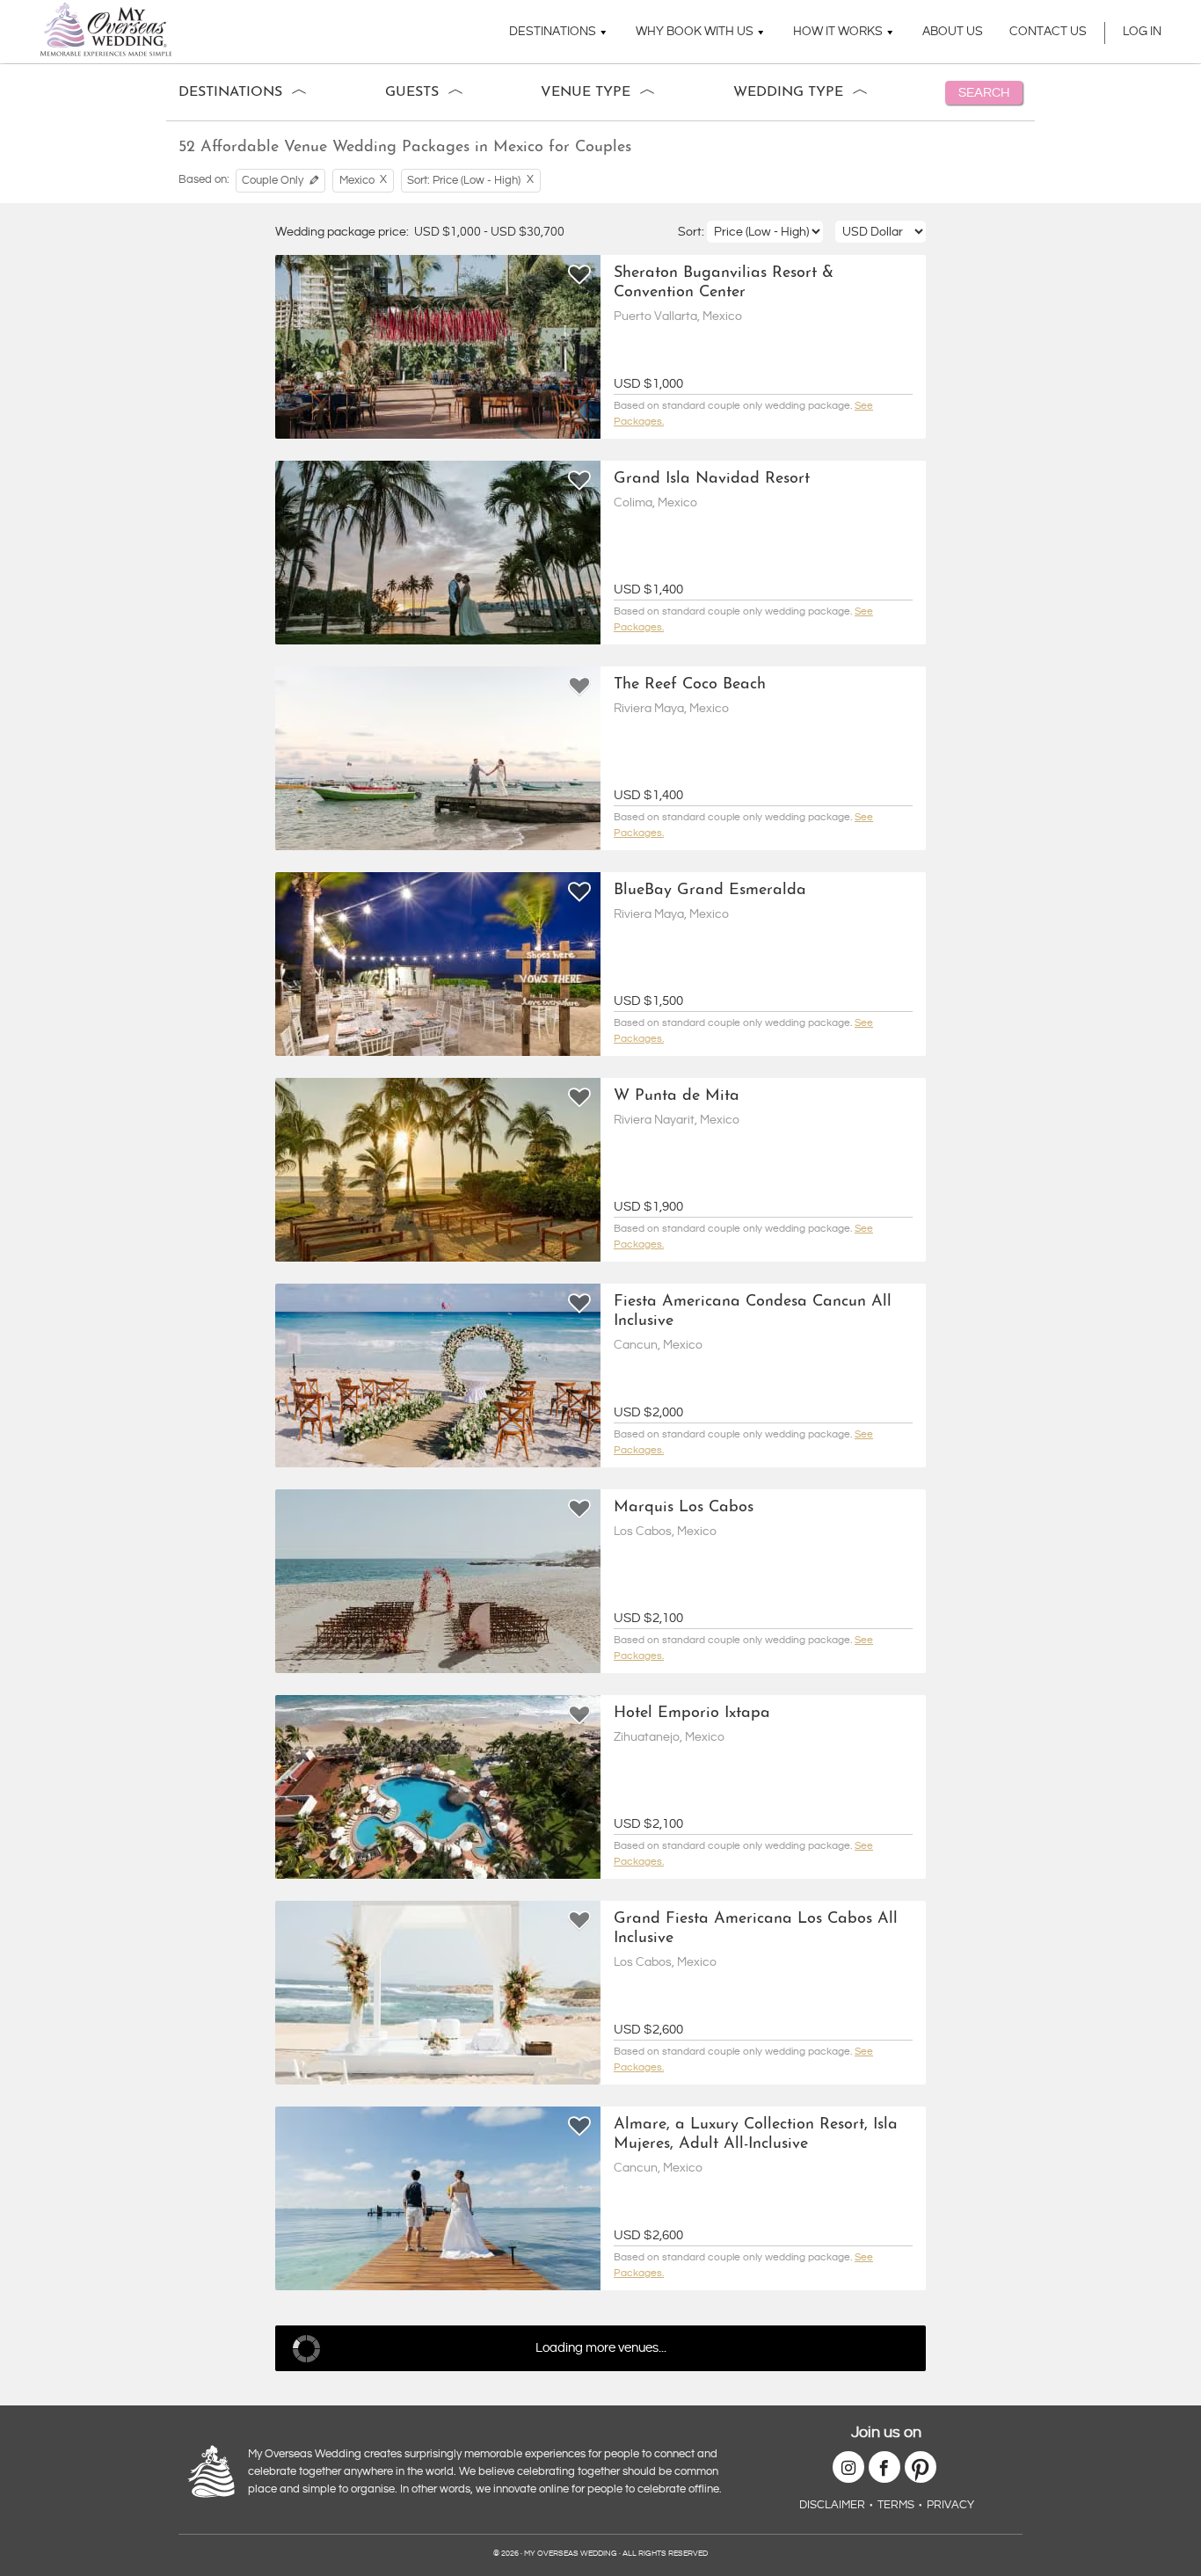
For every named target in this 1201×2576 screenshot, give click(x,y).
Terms (896, 2505)
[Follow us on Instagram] (848, 2467)
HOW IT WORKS (838, 32)
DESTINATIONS (553, 32)
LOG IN (1142, 32)
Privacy (950, 2505)
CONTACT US (1048, 32)
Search (984, 93)
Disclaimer (832, 2505)
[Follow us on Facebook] (884, 2467)
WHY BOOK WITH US (695, 32)
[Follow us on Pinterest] (921, 2467)
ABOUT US (953, 32)
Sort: (692, 232)
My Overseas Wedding (106, 29)
